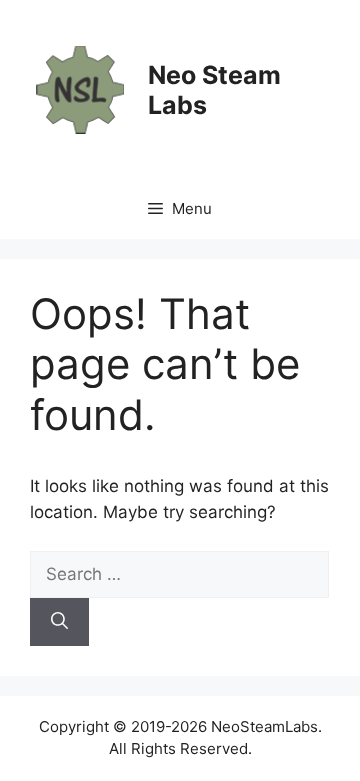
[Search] (59, 622)
